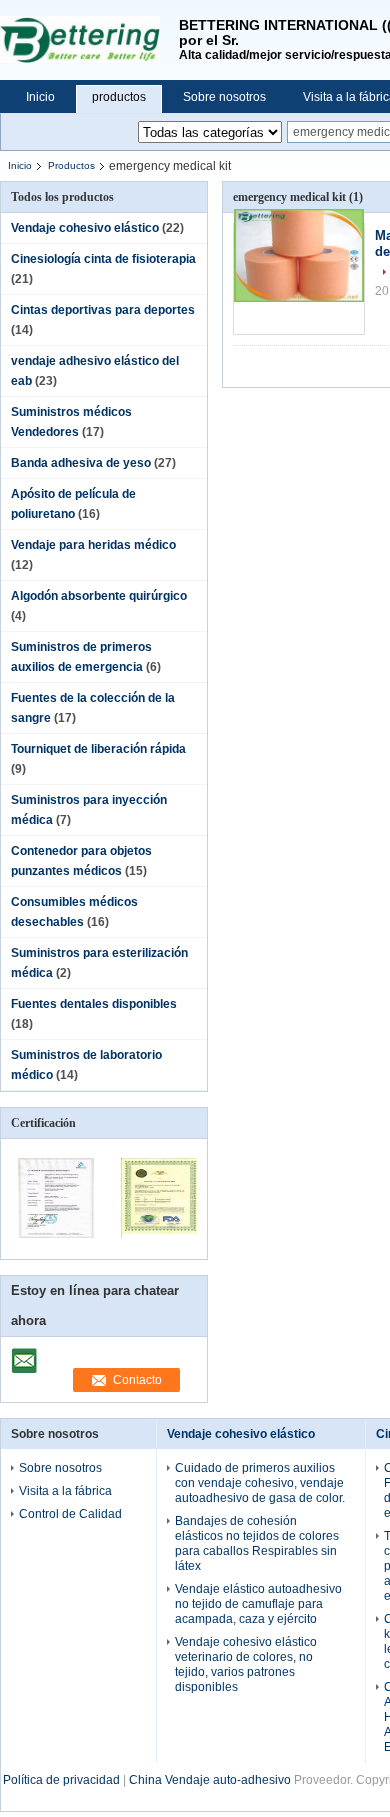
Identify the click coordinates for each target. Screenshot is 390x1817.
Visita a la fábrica (65, 1491)
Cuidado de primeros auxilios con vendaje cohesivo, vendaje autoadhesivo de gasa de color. (260, 1483)
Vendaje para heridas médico (93, 545)
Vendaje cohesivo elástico (85, 228)
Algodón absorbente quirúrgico (99, 596)
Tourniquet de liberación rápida (98, 749)
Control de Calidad (70, 1514)
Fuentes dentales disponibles (94, 1004)
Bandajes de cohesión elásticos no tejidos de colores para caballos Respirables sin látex (257, 1543)
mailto (24, 1354)
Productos (71, 165)
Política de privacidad (61, 1780)
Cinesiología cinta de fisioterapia (103, 259)
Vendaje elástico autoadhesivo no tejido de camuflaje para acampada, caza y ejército (258, 1604)
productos (119, 97)
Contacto (137, 1380)
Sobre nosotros (224, 97)
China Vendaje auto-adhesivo (210, 1780)
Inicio (40, 97)
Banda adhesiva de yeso (81, 463)
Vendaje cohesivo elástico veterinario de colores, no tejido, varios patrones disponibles (246, 1664)
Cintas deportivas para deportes (103, 310)
